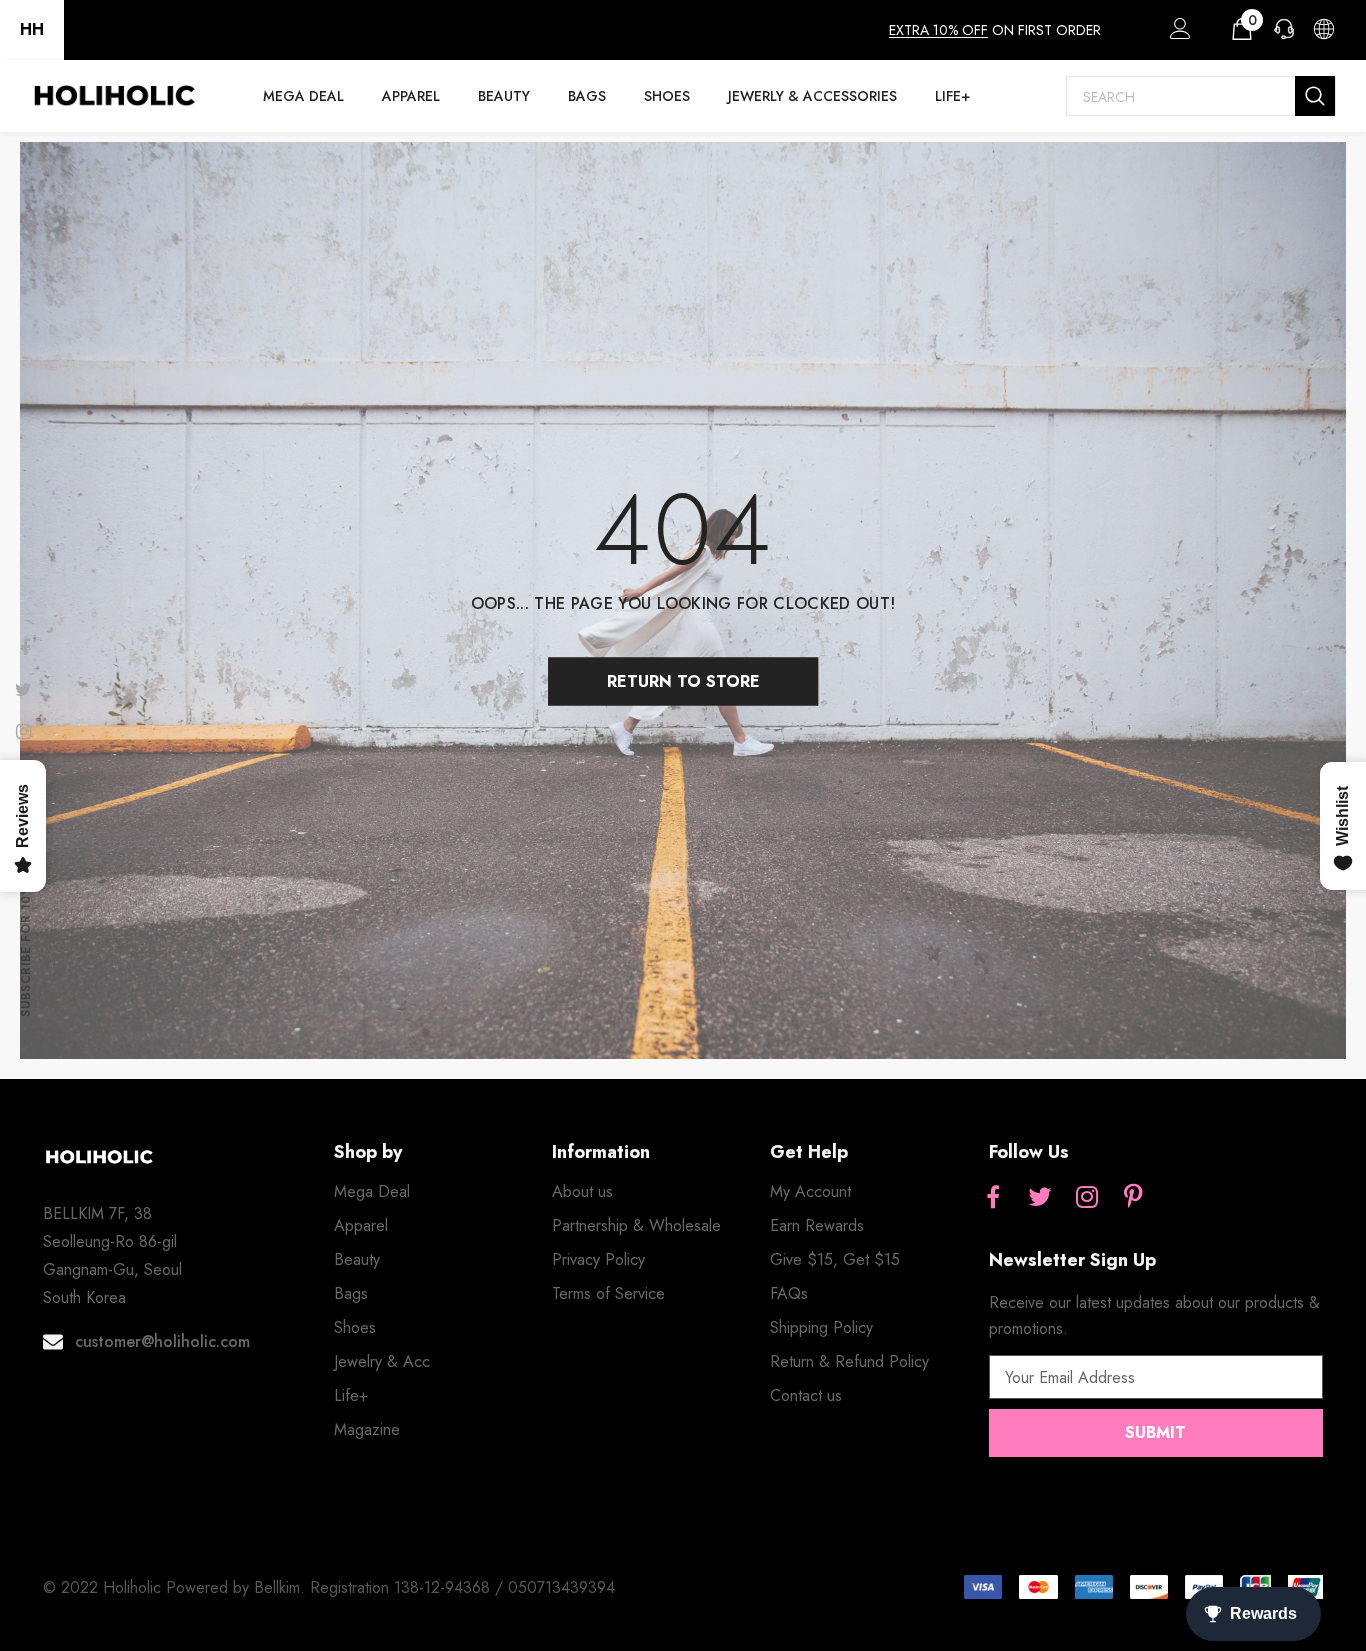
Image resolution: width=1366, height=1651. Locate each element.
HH (32, 29)
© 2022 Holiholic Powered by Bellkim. (176, 1587)
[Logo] (114, 96)
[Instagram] (1087, 1198)
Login (1177, 34)
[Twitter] (1040, 1198)
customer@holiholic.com (162, 1341)
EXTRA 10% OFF (938, 30)
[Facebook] (993, 1198)
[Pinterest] (1134, 1198)
